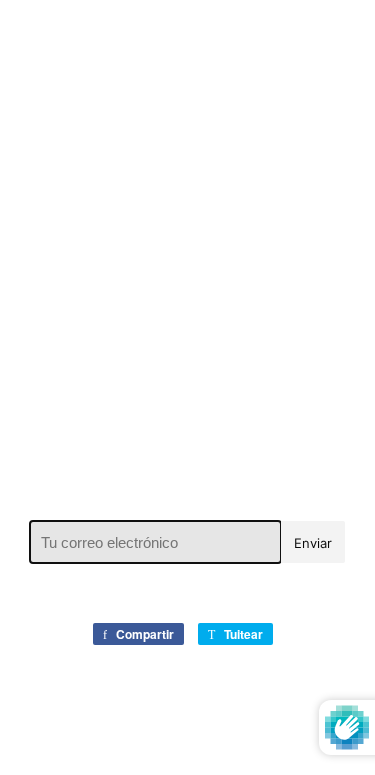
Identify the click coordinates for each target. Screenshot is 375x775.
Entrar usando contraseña (194, 39)
